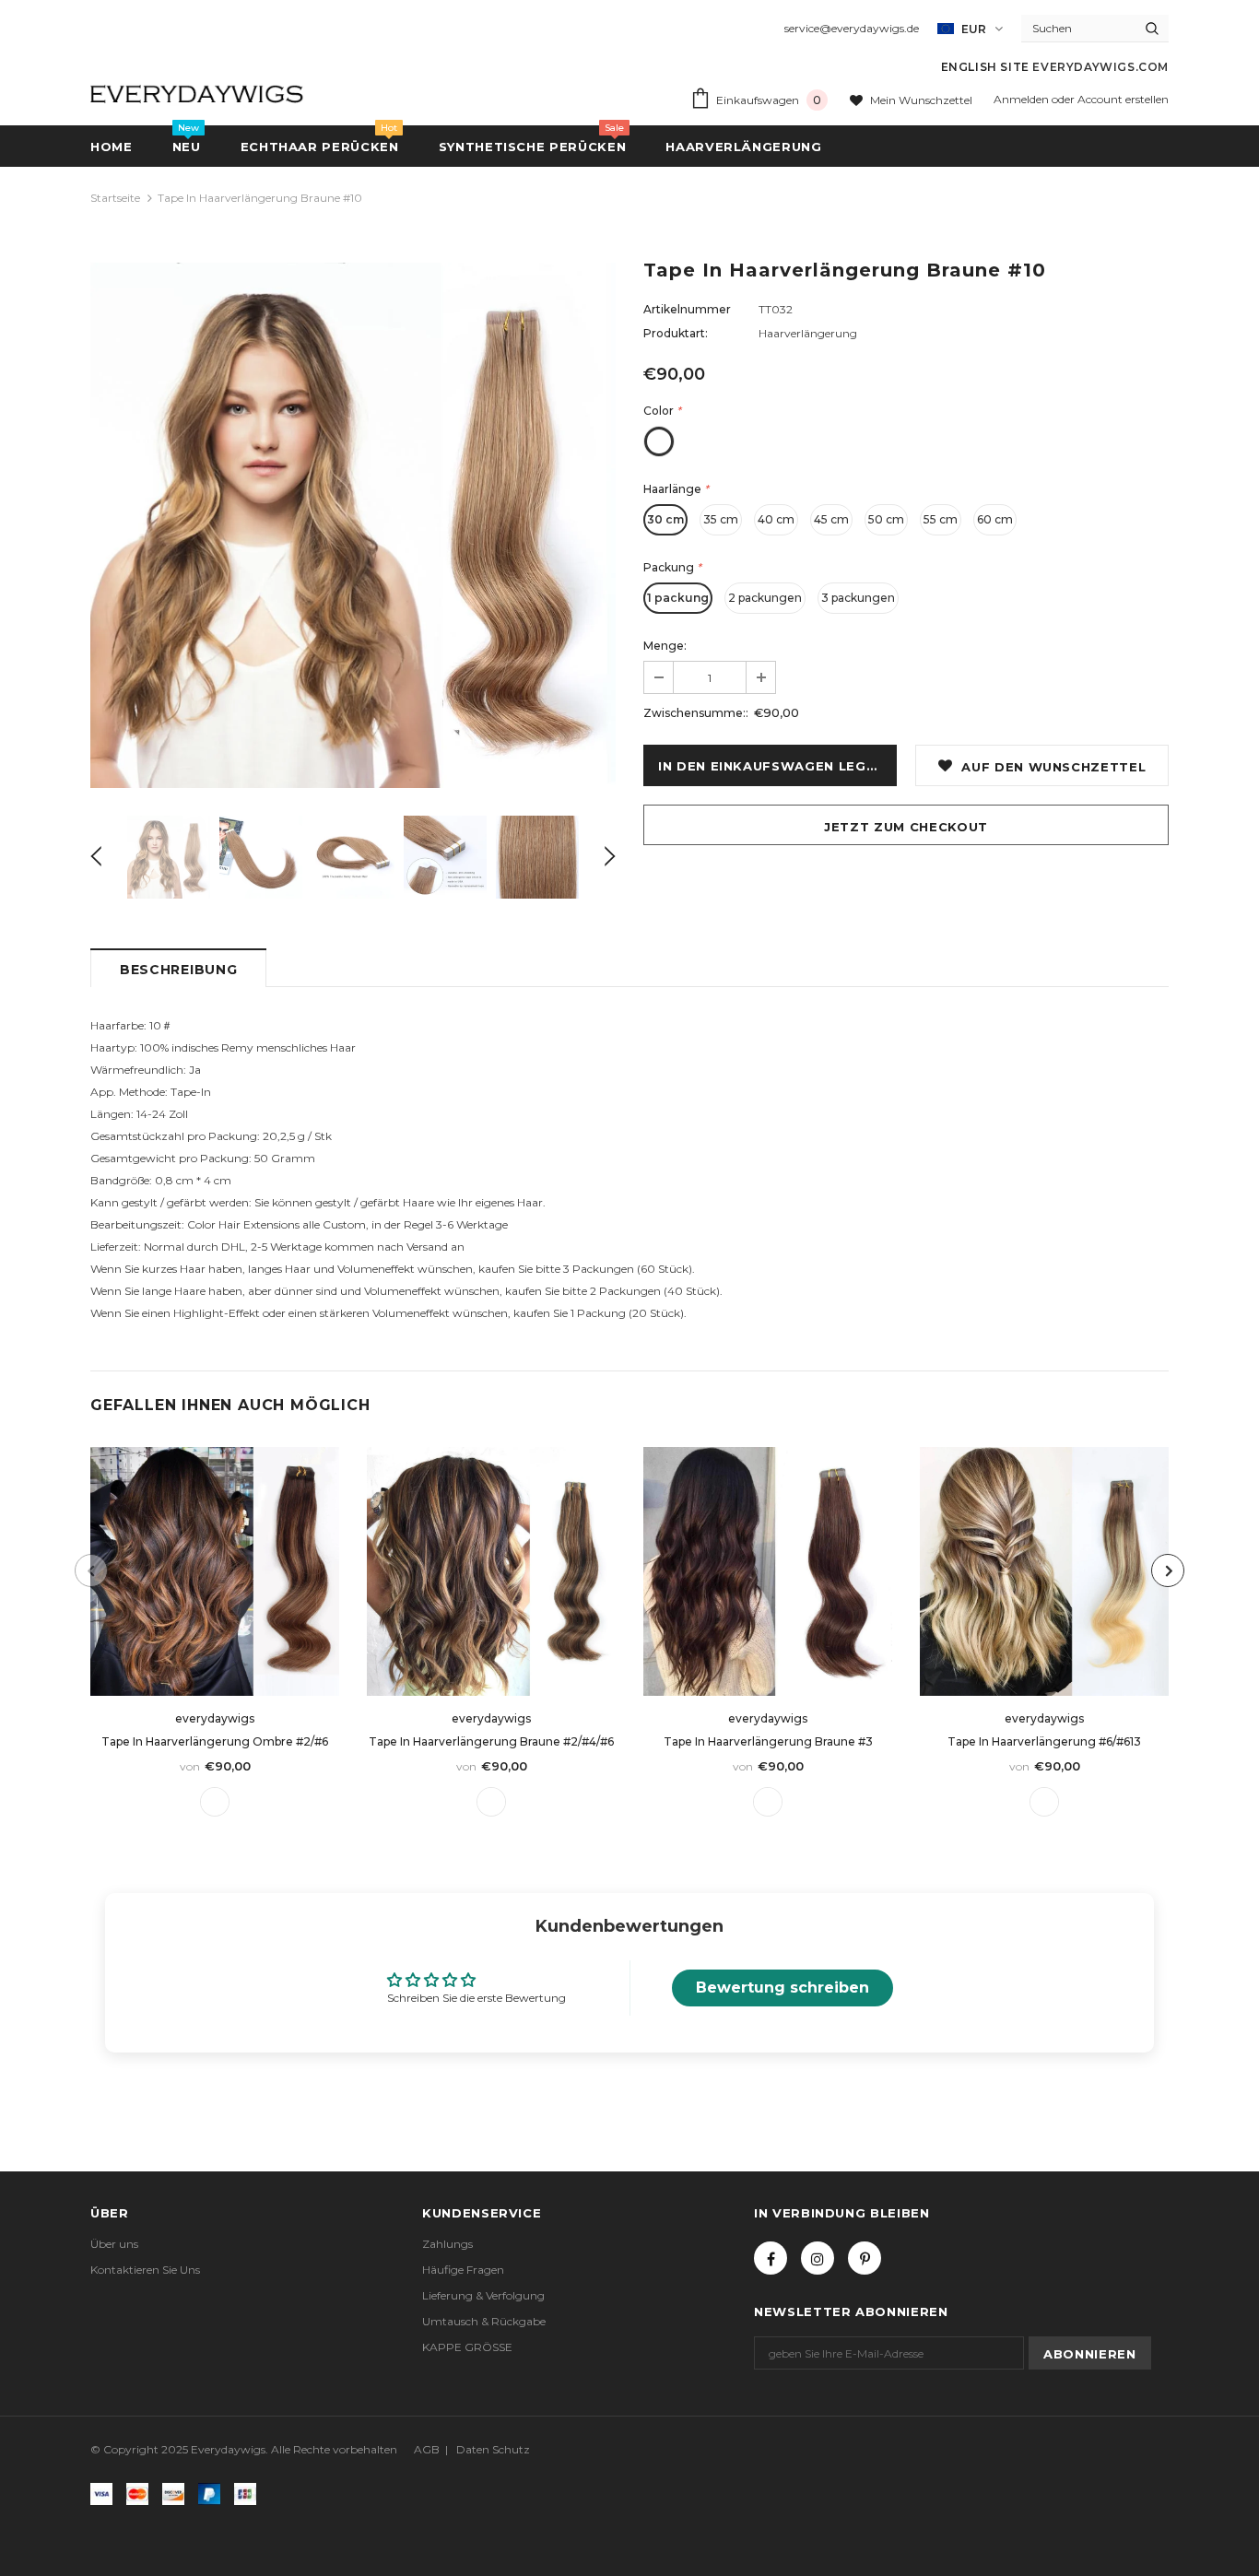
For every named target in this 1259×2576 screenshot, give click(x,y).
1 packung (678, 598)
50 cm (886, 519)
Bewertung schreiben (782, 1988)
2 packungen (765, 598)
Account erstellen (1123, 99)
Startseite (115, 198)
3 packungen (858, 598)
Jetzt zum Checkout (906, 827)
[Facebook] (771, 2258)
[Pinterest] (865, 2258)
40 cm (776, 519)
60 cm (995, 519)
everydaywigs (215, 1718)
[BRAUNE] (215, 1802)
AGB (427, 2449)
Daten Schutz (493, 2449)
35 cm (721, 519)
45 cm (831, 519)
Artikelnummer (687, 309)
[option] (353, 525)
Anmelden (1023, 99)
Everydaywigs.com (1100, 67)
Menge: (665, 646)
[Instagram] (818, 2258)
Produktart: (676, 333)
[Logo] (198, 91)
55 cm (941, 519)
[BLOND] (1044, 1802)
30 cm (665, 519)
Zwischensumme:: (696, 713)
